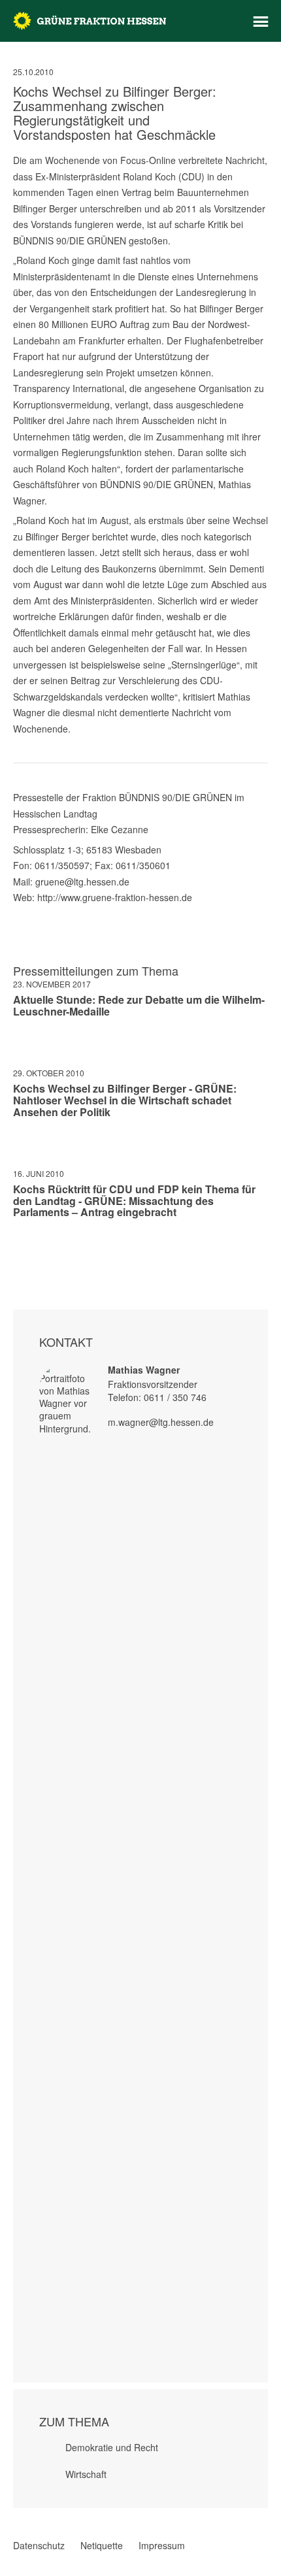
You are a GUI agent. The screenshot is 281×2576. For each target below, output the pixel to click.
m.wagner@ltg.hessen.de (161, 1422)
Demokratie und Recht (112, 2447)
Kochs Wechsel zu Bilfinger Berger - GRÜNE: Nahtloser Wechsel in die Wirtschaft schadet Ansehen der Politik (125, 1100)
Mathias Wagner (144, 1370)
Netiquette (102, 2545)
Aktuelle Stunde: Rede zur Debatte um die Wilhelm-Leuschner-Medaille (139, 1005)
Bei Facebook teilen (18, 1251)
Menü (261, 22)
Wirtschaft (86, 2474)
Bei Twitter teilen (35, 1251)
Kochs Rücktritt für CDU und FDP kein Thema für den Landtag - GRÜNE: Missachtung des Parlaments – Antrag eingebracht (134, 1200)
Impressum (162, 2545)
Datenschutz (39, 2545)
